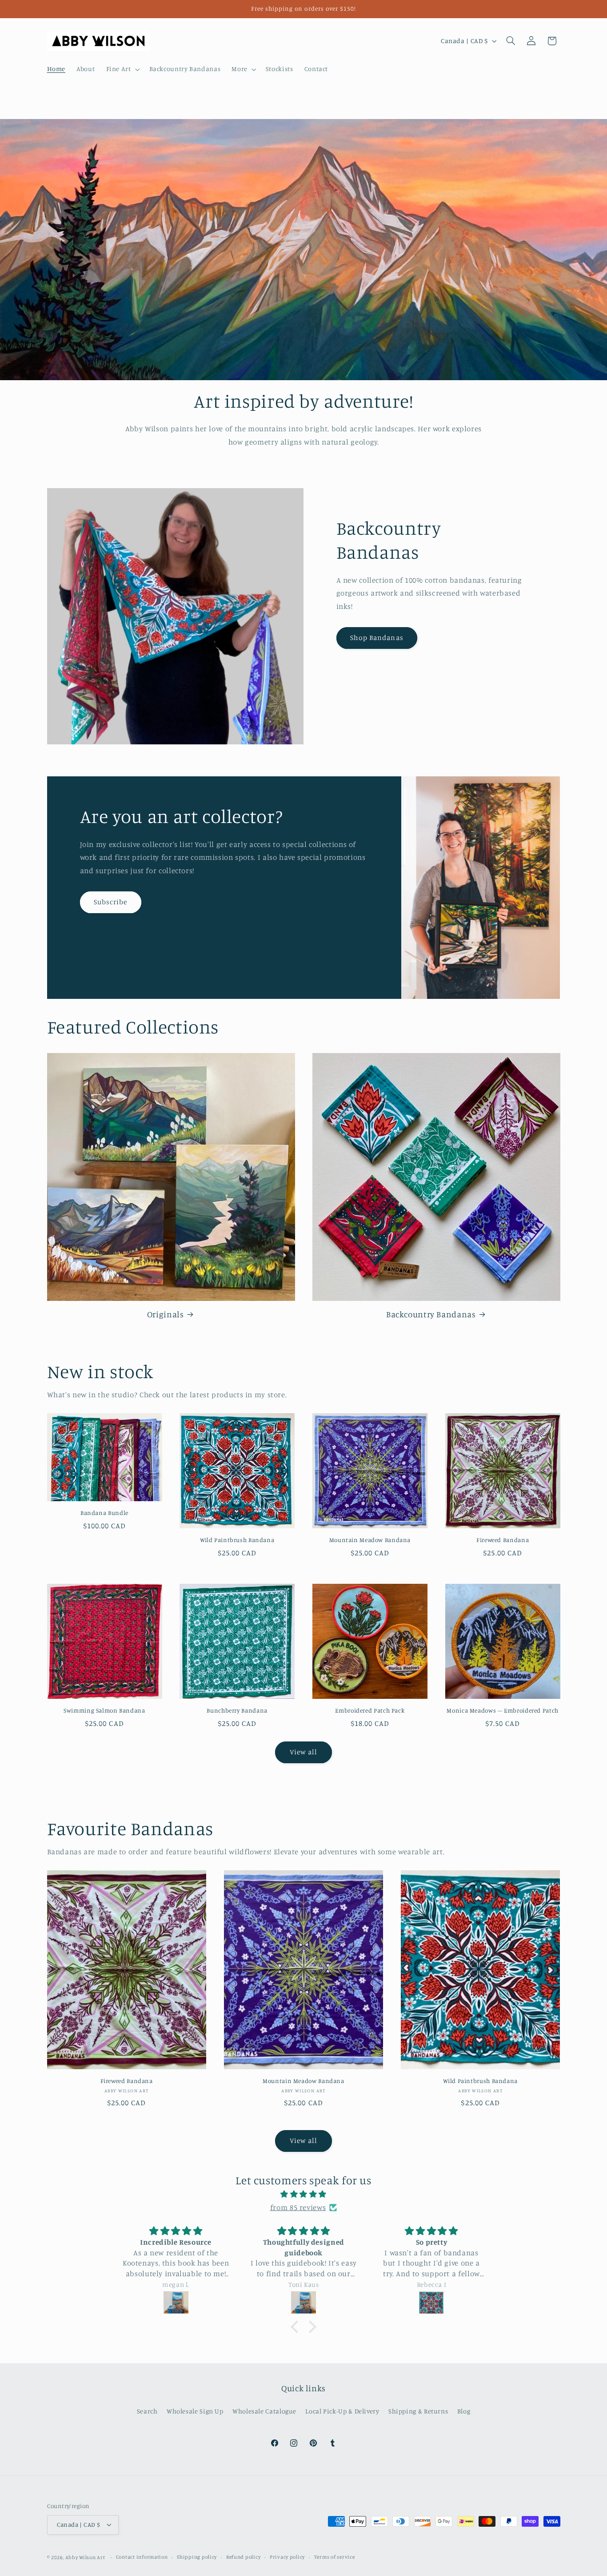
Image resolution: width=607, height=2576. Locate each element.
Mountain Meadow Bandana (370, 1540)
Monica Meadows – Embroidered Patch (502, 1710)
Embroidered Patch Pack (370, 1710)
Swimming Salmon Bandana (104, 1710)
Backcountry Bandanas (431, 1314)
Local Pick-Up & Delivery (342, 2411)
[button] (122, 69)
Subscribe (110, 902)
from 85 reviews (298, 2207)
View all (303, 1752)
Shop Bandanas (377, 638)
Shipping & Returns (418, 2411)
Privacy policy (287, 2557)
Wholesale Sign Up (195, 2411)
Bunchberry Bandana (237, 1710)
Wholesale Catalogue (264, 2411)
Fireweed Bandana (503, 1540)
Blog (464, 2411)
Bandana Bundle (104, 1513)
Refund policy (244, 2557)
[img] (303, 2194)
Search (147, 2411)
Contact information (142, 2557)
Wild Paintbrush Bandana (237, 1540)
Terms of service (335, 2557)
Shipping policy (197, 2557)
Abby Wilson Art (85, 2557)
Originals (166, 1314)
